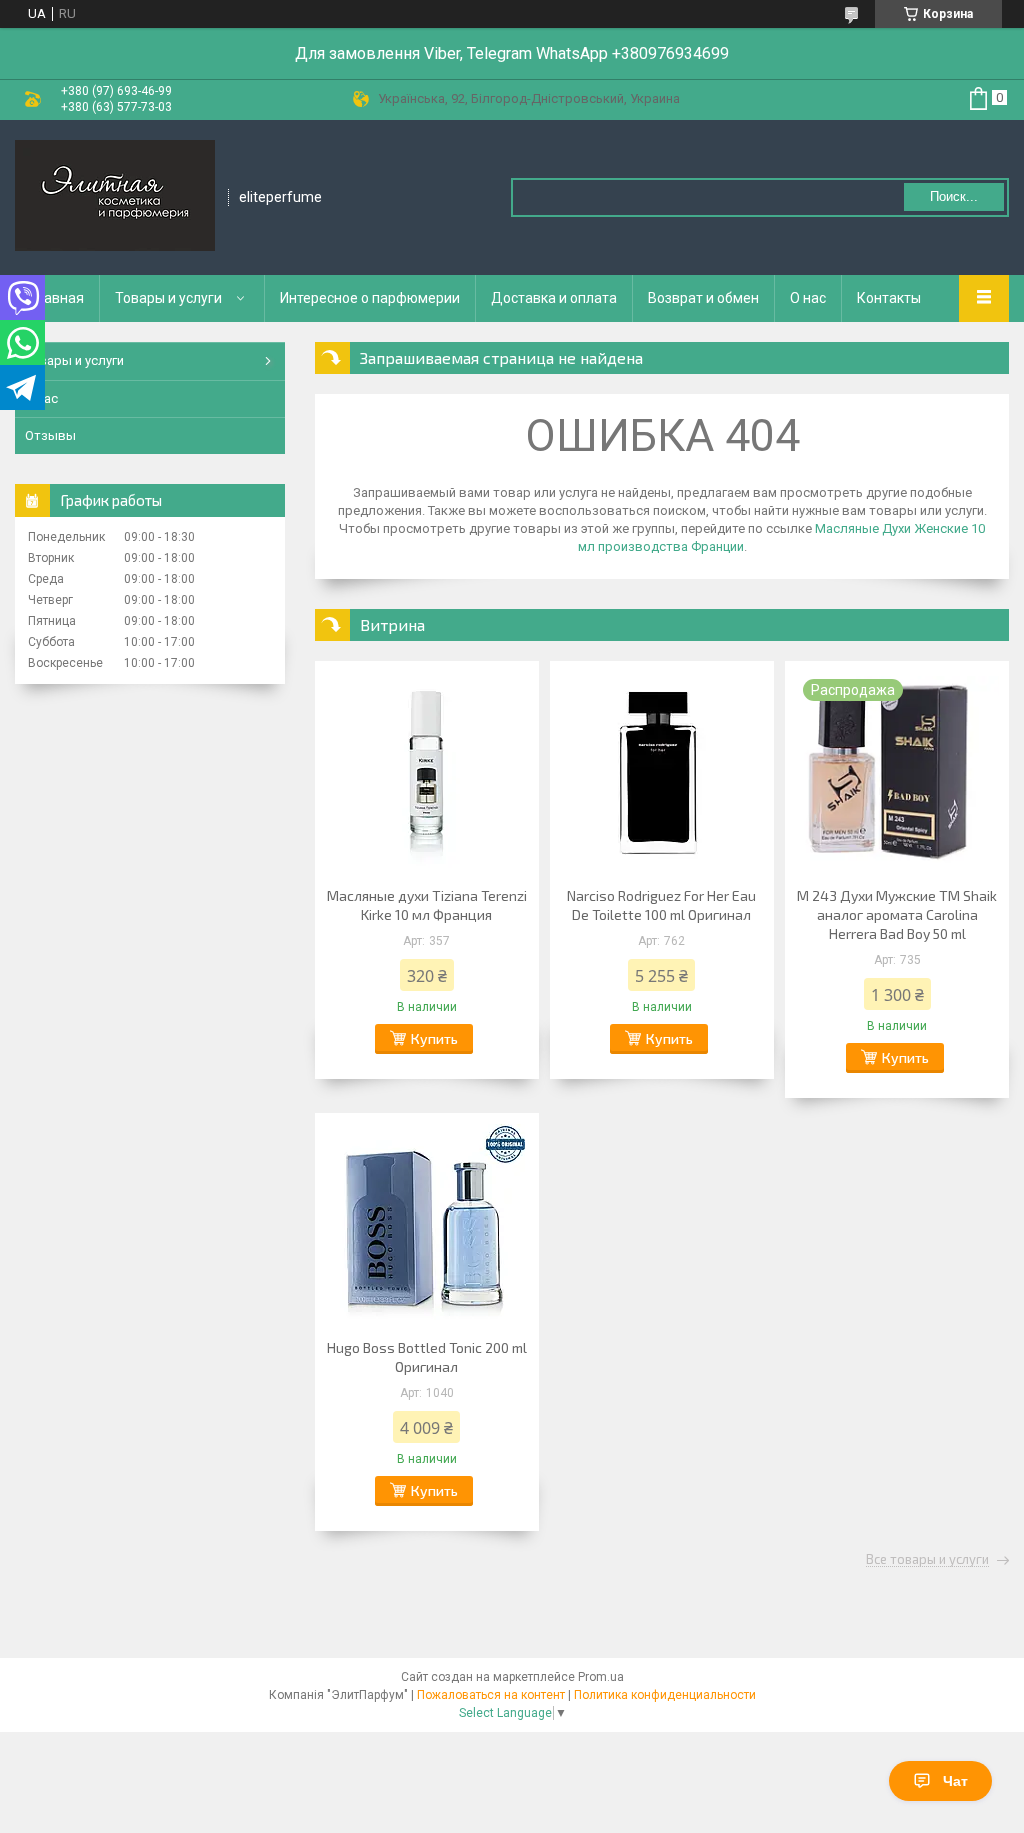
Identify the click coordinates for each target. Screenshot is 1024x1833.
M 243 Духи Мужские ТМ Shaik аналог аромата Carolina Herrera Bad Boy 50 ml (897, 914)
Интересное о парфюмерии (370, 298)
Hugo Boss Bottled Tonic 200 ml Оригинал (427, 1357)
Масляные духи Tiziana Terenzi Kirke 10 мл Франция (427, 905)
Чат (955, 1781)
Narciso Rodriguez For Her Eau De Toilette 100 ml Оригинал (661, 905)
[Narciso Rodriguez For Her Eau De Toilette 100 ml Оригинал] (662, 771)
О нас (808, 298)
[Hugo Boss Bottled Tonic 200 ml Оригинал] (427, 1223)
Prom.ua (601, 1677)
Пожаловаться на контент (491, 1695)
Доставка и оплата (554, 298)
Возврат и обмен (703, 298)
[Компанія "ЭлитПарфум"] (115, 197)
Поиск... (954, 196)
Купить (434, 1038)
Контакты (889, 298)
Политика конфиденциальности (665, 1695)
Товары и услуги (168, 298)
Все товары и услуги (927, 1560)
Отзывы (50, 435)
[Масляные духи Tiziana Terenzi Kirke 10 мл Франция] (427, 771)
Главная (57, 298)
